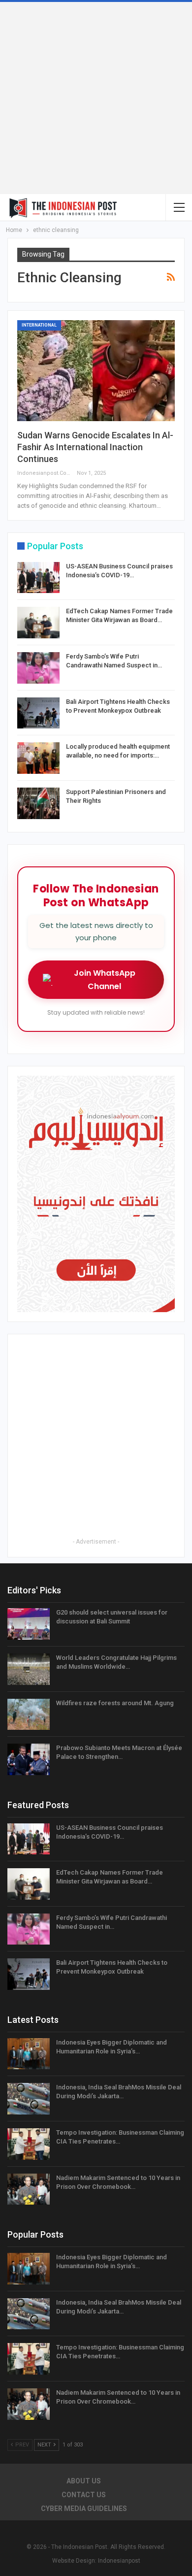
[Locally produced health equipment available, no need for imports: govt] (38, 758)
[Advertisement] (96, 98)
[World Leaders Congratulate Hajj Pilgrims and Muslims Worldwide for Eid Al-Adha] (29, 1669)
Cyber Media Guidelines (84, 2509)
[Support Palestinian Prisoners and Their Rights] (38, 803)
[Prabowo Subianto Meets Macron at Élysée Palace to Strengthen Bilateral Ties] (29, 1759)
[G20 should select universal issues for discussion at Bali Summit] (29, 1624)
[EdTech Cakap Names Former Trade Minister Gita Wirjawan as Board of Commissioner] (38, 623)
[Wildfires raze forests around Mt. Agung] (29, 1715)
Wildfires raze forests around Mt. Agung (115, 1703)
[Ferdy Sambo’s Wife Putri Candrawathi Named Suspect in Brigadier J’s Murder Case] (38, 668)
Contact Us (84, 2495)
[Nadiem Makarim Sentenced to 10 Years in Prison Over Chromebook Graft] (29, 2189)
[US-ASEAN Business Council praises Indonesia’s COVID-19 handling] (38, 578)
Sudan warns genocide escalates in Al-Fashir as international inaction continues (95, 447)
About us (84, 2481)
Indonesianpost (119, 2561)
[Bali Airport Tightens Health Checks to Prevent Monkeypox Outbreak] (38, 713)
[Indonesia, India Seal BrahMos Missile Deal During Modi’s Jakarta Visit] (29, 2099)
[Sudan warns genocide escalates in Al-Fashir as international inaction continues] (96, 371)
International (39, 325)
